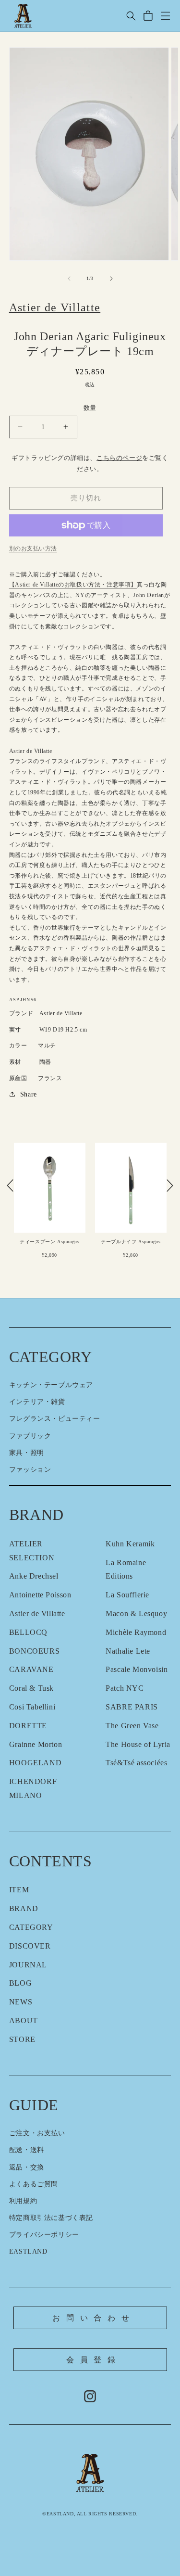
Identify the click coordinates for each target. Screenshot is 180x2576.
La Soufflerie (127, 1595)
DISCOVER (30, 1946)
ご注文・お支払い (37, 2133)
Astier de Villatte (37, 1613)
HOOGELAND (35, 1763)
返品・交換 (27, 2167)
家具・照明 (27, 1453)
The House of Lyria (138, 1744)
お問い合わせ (94, 2318)
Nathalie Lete (128, 1651)
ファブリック (30, 1436)
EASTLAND (28, 2251)
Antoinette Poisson (40, 1595)
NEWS (21, 2002)
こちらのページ (119, 458)
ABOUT (24, 2021)
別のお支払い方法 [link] (33, 548)
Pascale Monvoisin (137, 1669)
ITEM (19, 1890)
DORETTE (28, 1726)
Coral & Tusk (31, 1688)
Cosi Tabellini (32, 1707)
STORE (22, 2039)
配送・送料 (27, 2150)
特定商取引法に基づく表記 (51, 2218)
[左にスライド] (69, 279)
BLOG (20, 1983)
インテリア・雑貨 (37, 1402)
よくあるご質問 (34, 2184)
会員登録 (94, 2360)
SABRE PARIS (132, 1707)
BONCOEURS (34, 1651)
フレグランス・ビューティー (55, 1419)
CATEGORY (31, 1927)
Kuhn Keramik (130, 1544)
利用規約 (23, 2201)
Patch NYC (125, 1688)
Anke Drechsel (34, 1576)
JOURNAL (28, 1965)
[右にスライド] (111, 279)
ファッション (30, 1470)
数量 (90, 408)
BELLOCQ (28, 1632)
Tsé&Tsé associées (136, 1763)
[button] (131, 16)
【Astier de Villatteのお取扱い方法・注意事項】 (73, 585)
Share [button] (29, 1094)
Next (170, 1186)
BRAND (24, 1908)
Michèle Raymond (136, 1632)
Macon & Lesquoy (136, 1613)
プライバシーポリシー (44, 2235)
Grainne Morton (36, 1744)
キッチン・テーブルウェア (51, 1385)
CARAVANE (31, 1669)
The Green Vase (132, 1726)
